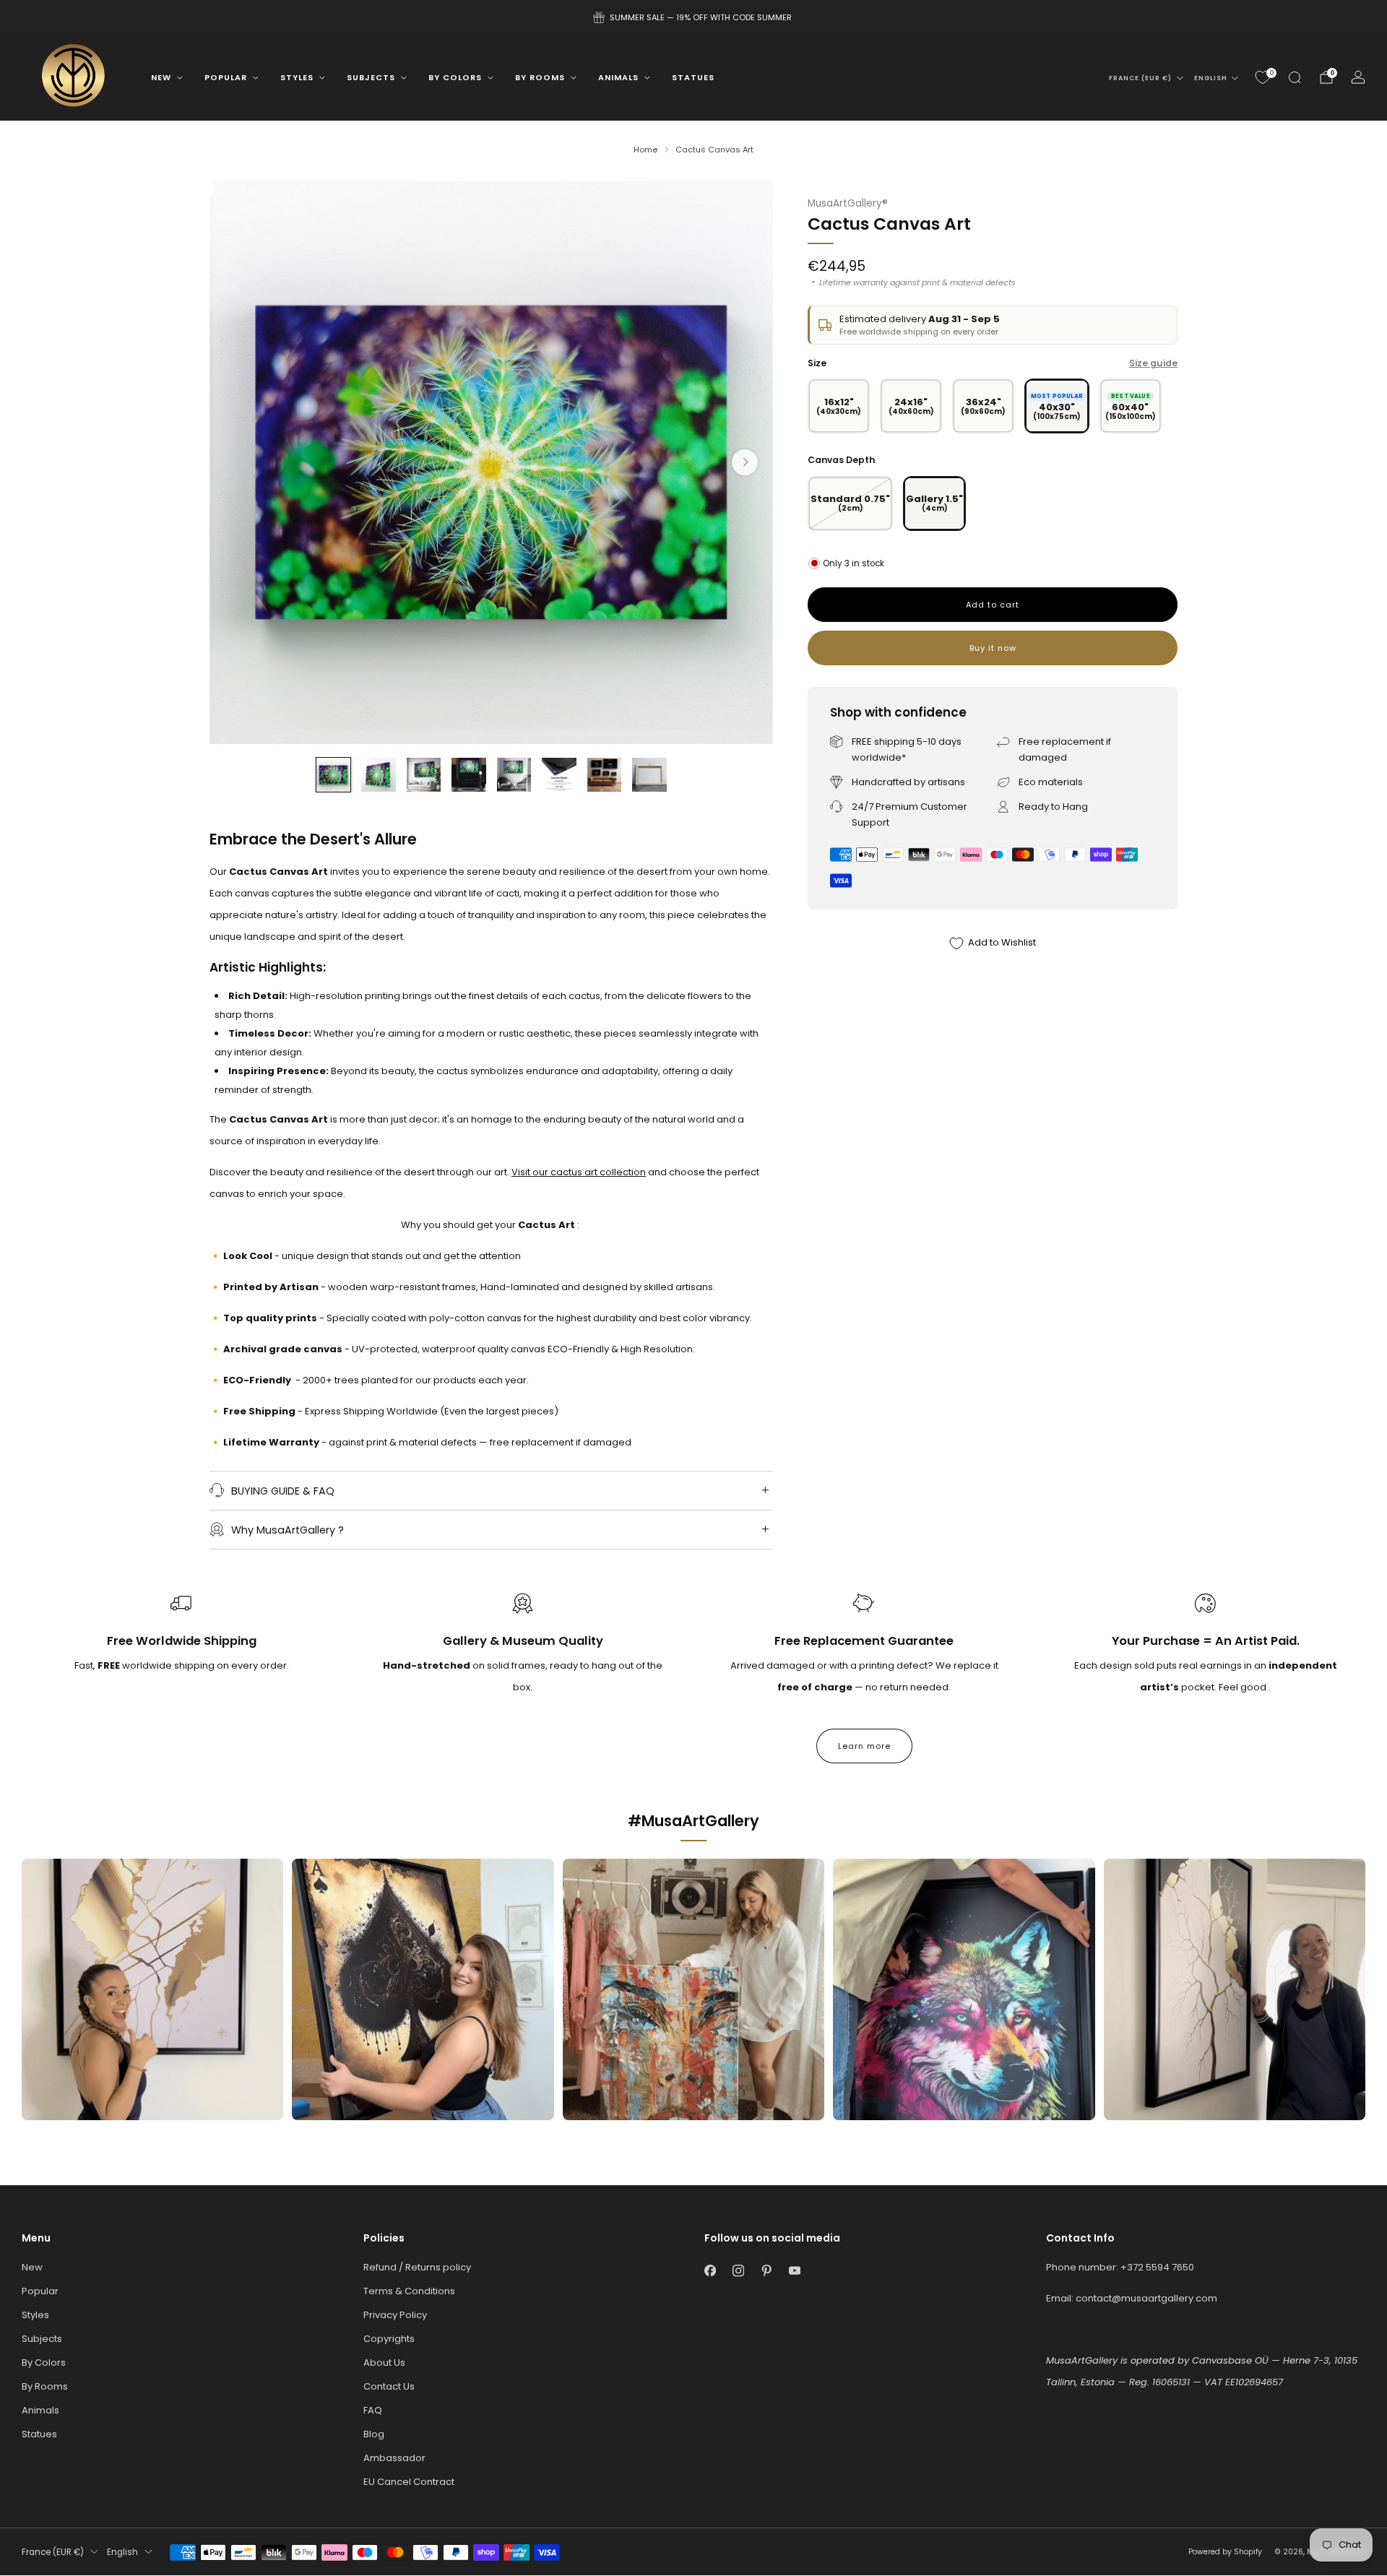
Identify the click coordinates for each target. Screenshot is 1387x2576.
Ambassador (394, 2458)
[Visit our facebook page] (710, 2271)
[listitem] (693, 17)
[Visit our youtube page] (794, 2271)
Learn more (864, 1746)
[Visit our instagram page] (738, 2271)
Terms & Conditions (409, 2291)
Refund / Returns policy (417, 2267)
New (161, 77)
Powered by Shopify (1225, 2552)
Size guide (1153, 363)
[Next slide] (745, 462)
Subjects (371, 77)
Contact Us (389, 2386)
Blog (374, 2434)
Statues (693, 77)
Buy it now (993, 648)
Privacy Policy (395, 2315)
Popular (226, 77)
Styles (297, 77)
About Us (384, 2363)
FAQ (373, 2410)
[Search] (1295, 77)
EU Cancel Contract (409, 2482)
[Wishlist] (1263, 77)
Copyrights (389, 2339)
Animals (618, 77)
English (1211, 78)
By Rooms (540, 77)
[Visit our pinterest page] (766, 2271)
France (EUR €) (1140, 78)
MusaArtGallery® (848, 203)
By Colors (455, 77)
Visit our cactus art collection (579, 1172)
